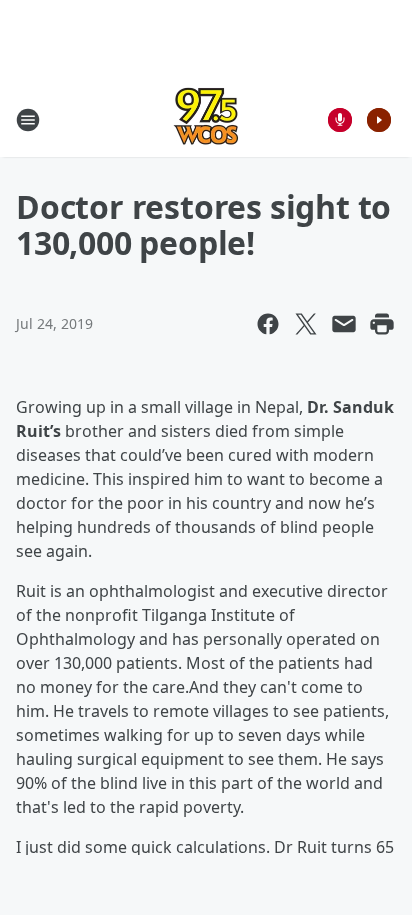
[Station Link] (206, 119)
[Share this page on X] (306, 324)
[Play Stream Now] (379, 120)
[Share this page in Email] (344, 324)
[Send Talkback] (340, 120)
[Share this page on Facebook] (268, 324)
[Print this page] (382, 324)
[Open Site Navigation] (28, 120)
